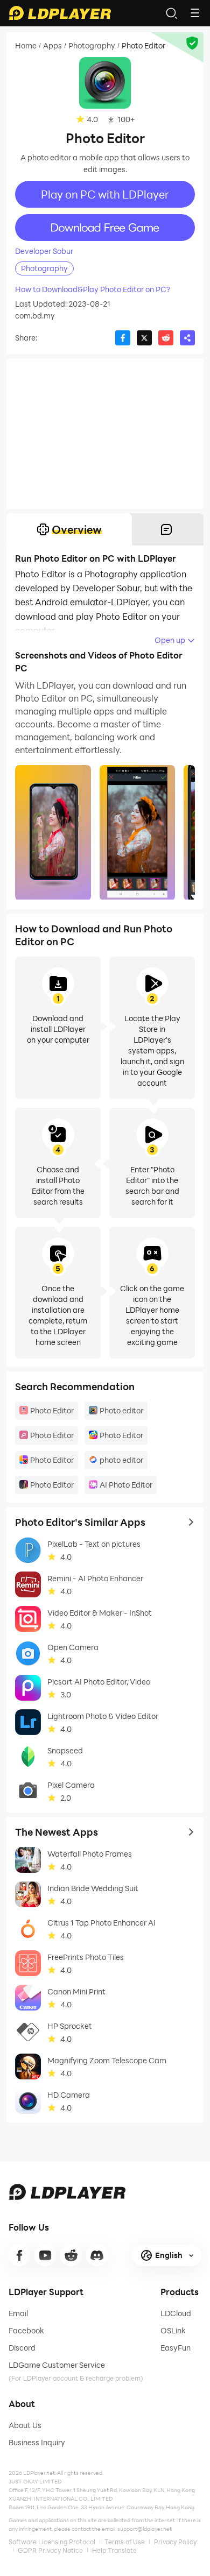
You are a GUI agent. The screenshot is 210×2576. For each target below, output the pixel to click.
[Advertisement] (105, 434)
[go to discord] (97, 2255)
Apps (52, 46)
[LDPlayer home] (60, 13)
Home (26, 46)
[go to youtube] (45, 2255)
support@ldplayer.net (145, 2529)
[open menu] (195, 13)
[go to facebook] (19, 2255)
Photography (92, 46)
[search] (171, 13)
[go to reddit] (71, 2255)
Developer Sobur (44, 251)
